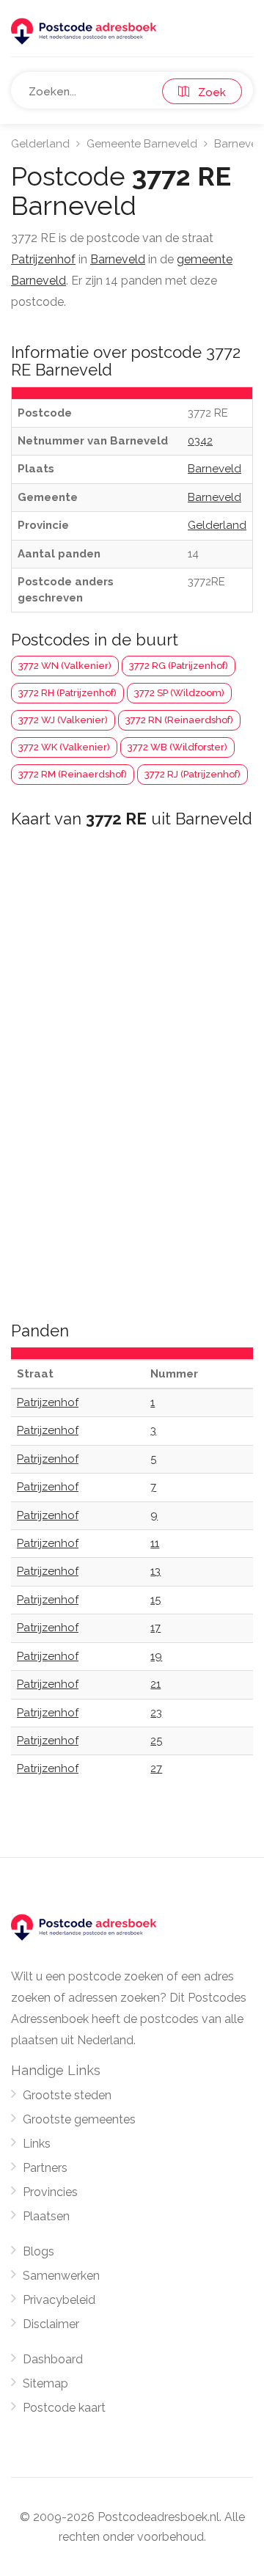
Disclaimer (51, 2324)
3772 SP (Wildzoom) (179, 693)
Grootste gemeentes (79, 2119)
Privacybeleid (59, 2300)
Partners (45, 2168)
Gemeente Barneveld (142, 144)
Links (37, 2144)
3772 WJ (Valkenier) (63, 720)
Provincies (50, 2192)
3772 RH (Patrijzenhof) (67, 693)
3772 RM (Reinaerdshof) (73, 774)
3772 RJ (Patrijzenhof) (192, 774)
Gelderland (40, 144)
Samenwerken (61, 2276)
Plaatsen (46, 2216)
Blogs (38, 2251)
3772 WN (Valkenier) (65, 666)
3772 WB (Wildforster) (177, 747)
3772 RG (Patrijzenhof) (179, 666)
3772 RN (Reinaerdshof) (179, 720)
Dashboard (53, 2359)
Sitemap (45, 2383)
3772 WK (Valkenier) (64, 747)
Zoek (208, 92)
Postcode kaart (64, 2408)
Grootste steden (67, 2095)
